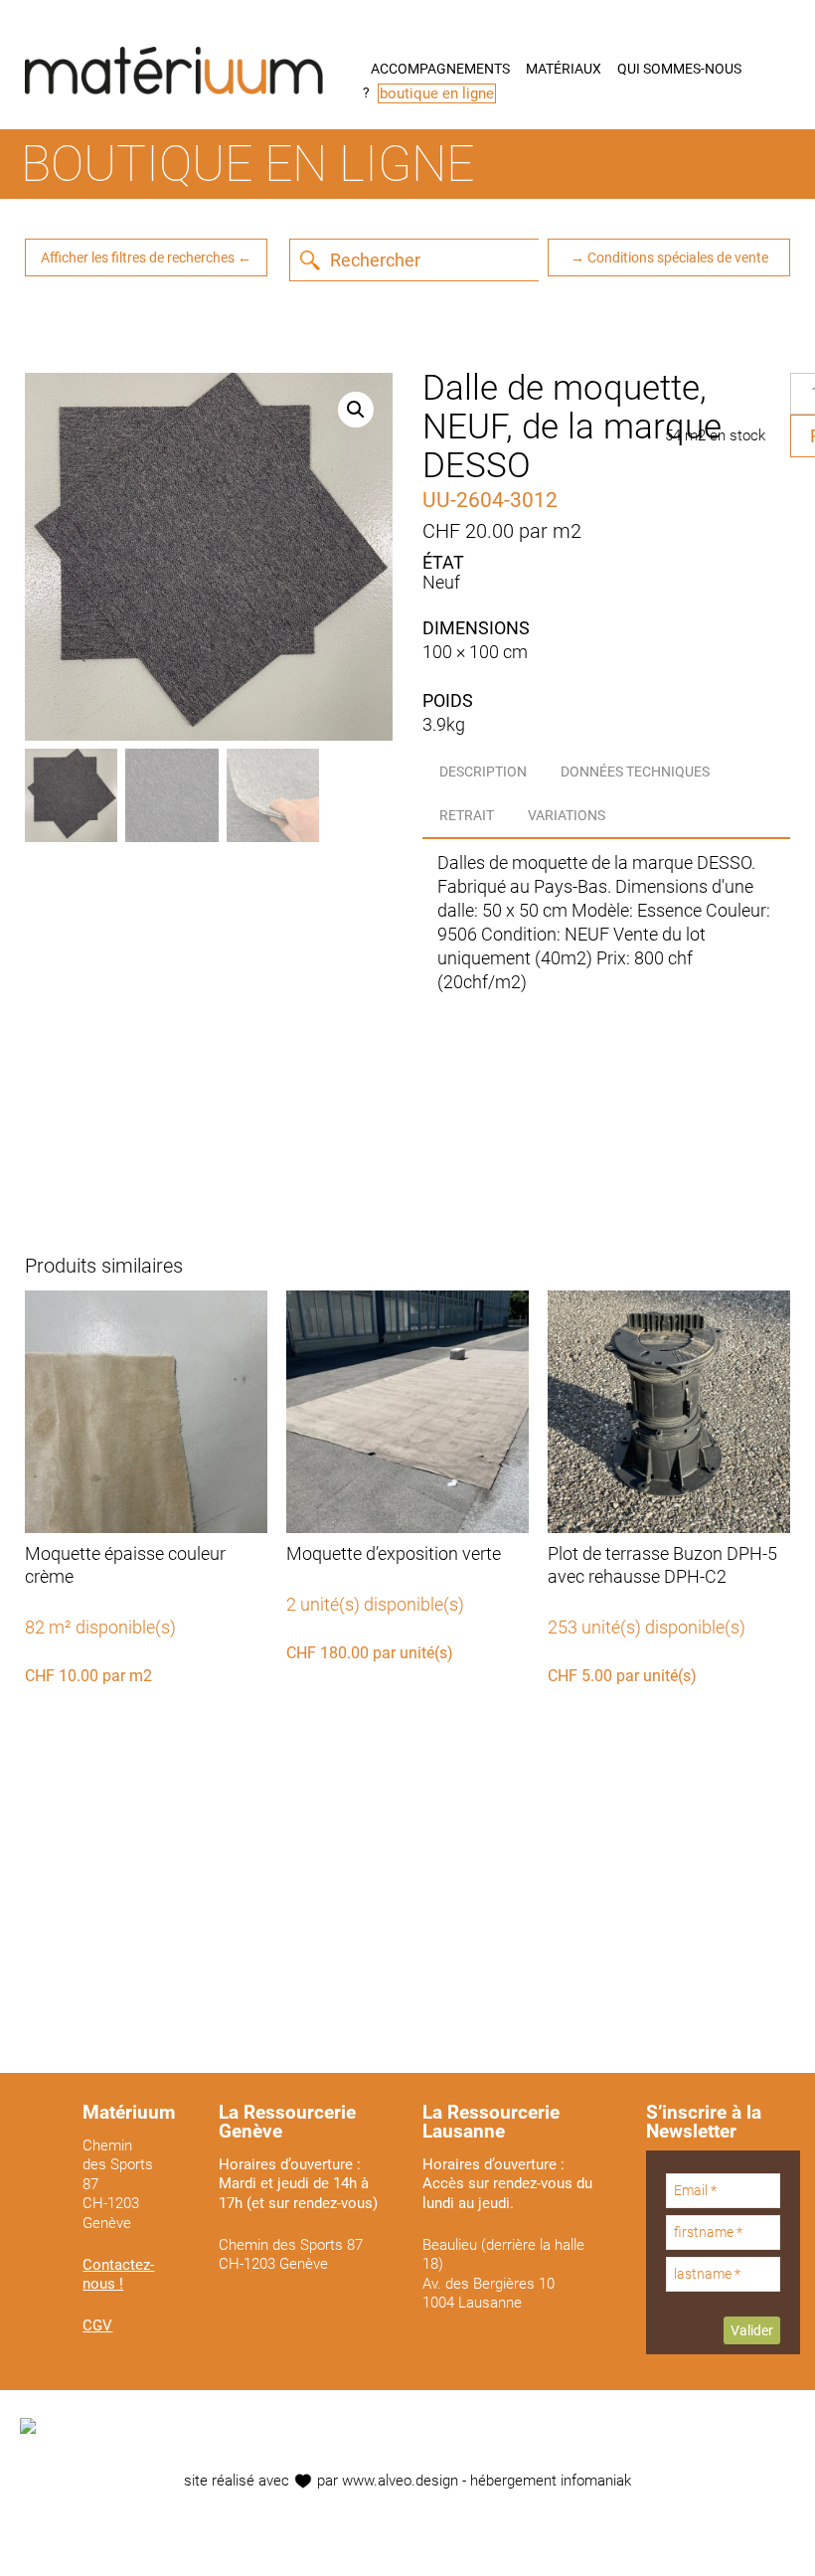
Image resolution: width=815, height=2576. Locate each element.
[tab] (483, 772)
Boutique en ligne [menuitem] (437, 93)
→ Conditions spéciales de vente (669, 258)
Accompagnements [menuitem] (440, 69)
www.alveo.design (400, 2481)
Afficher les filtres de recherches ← (146, 258)
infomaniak (596, 2481)
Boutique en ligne (247, 164)
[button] (356, 410)
